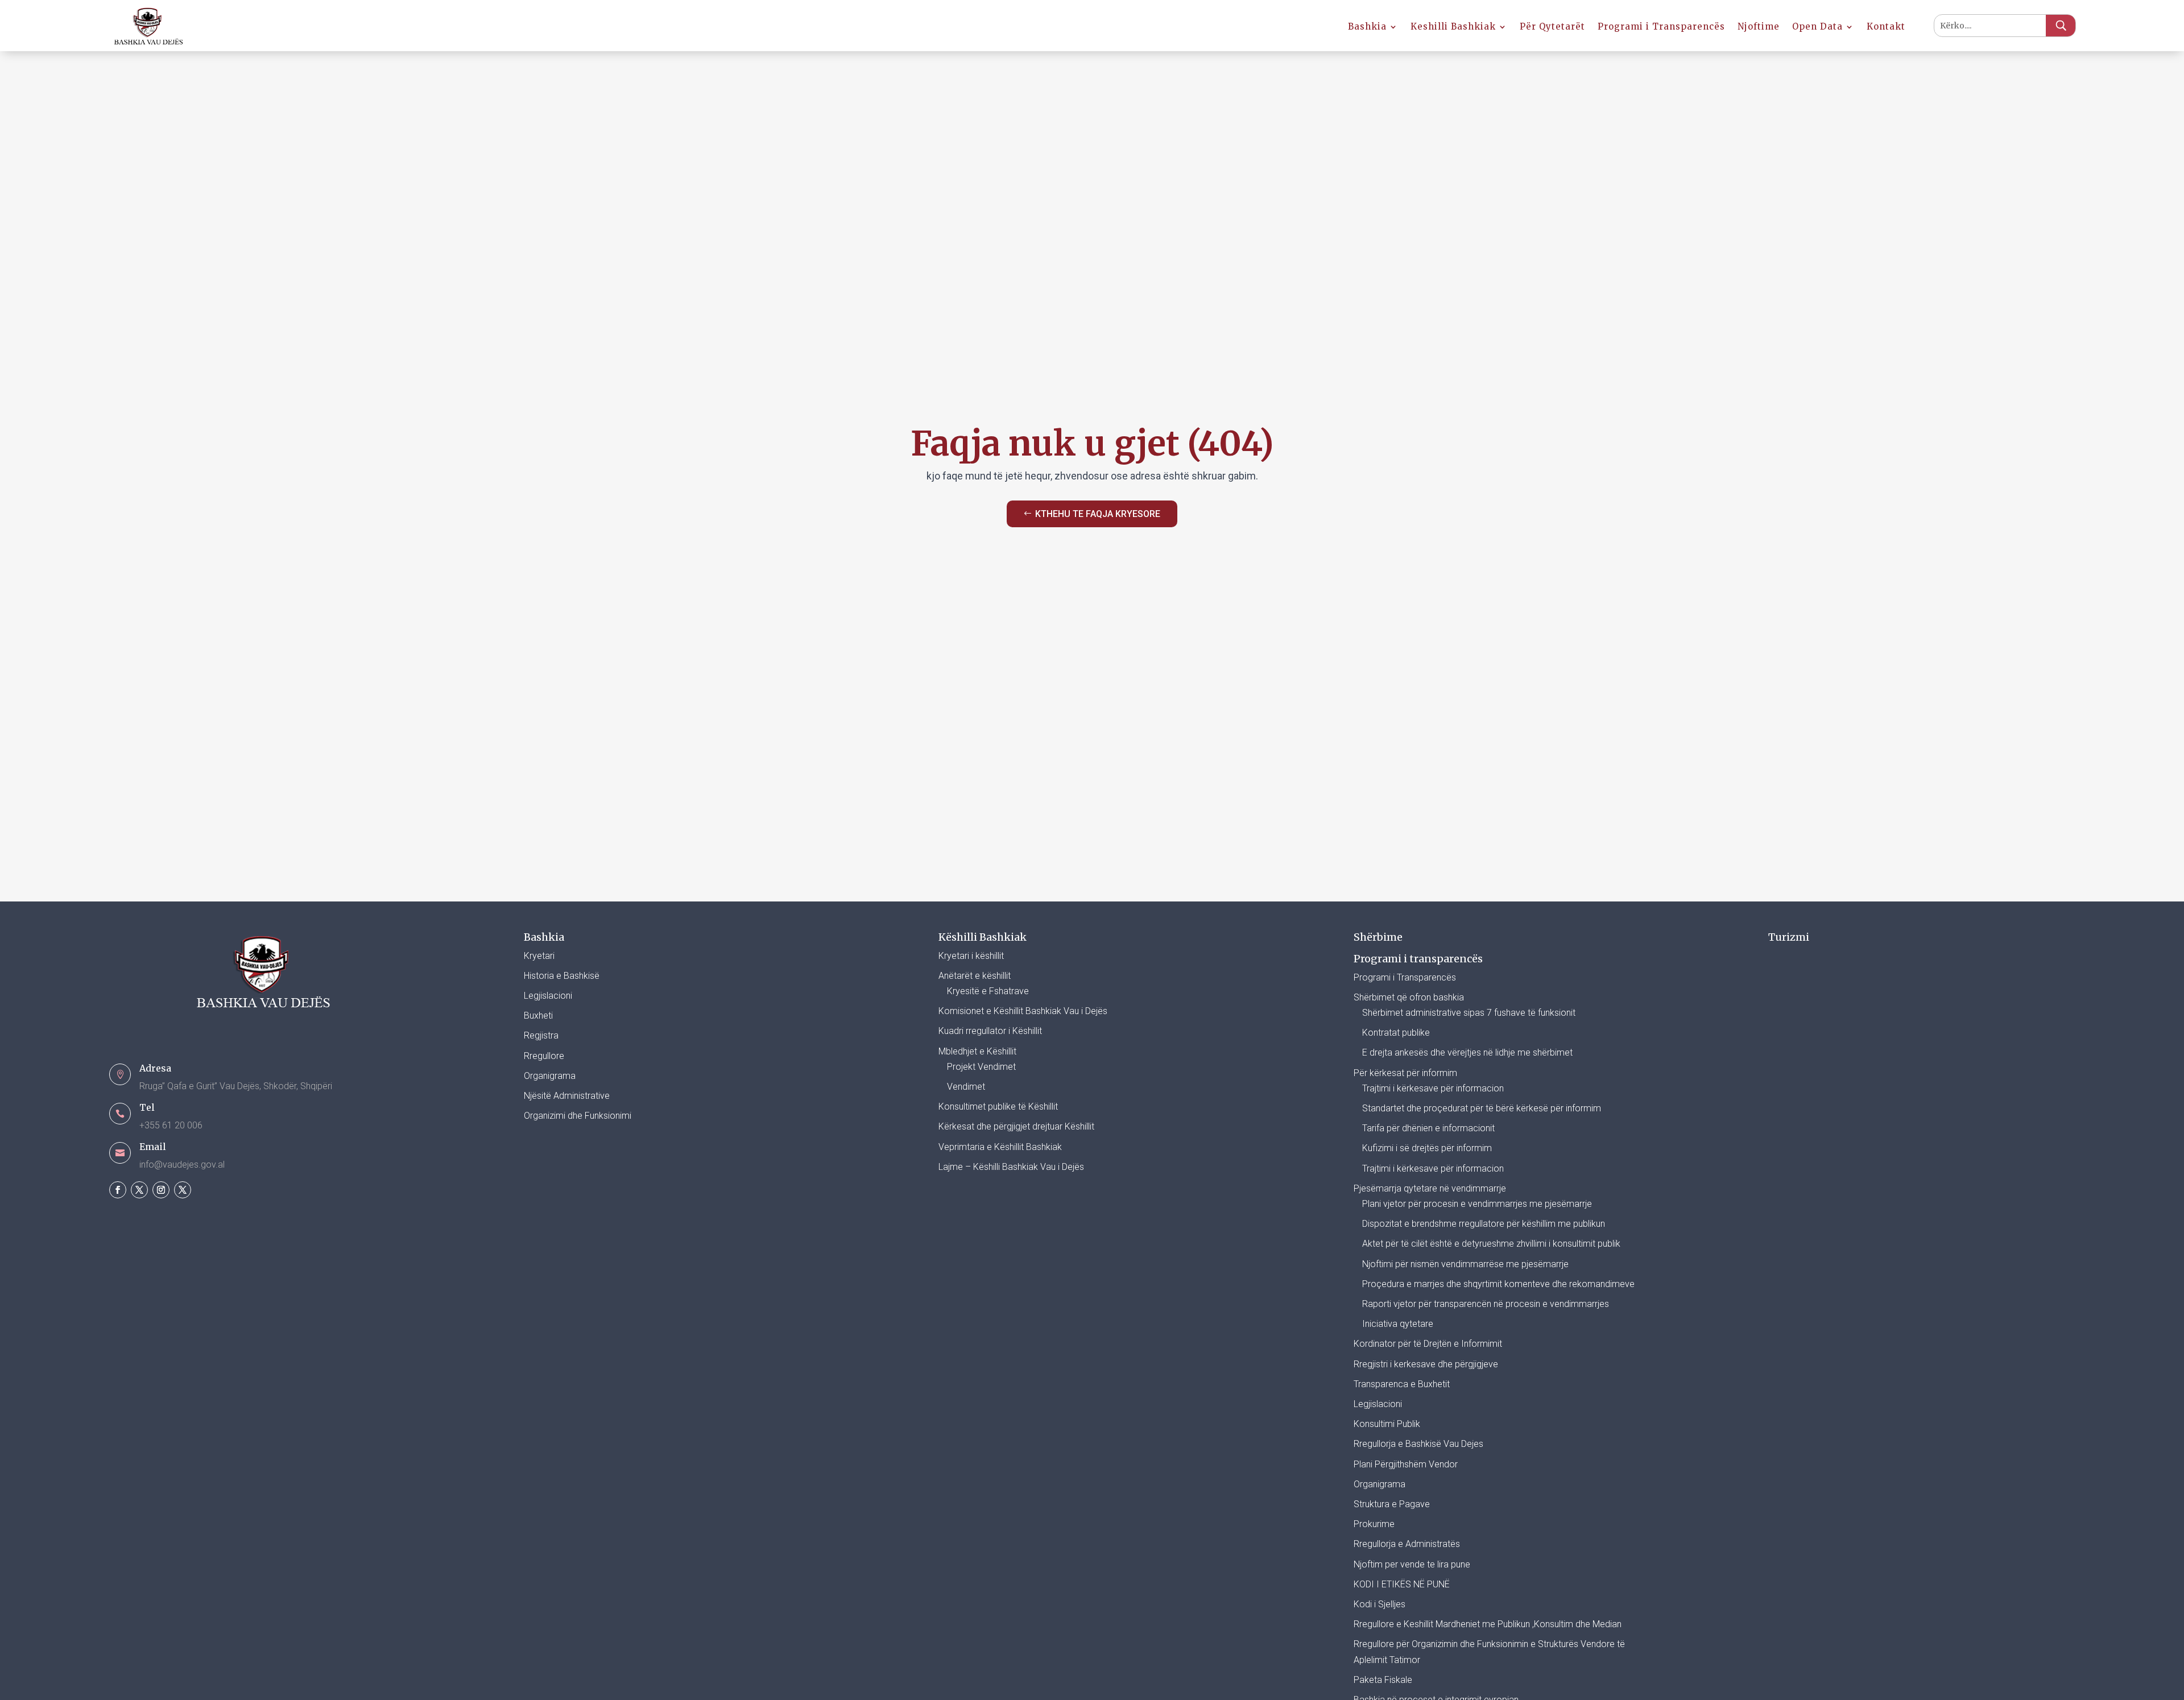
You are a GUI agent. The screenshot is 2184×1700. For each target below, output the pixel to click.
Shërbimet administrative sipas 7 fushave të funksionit (1469, 1013)
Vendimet (966, 1087)
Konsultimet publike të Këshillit (998, 1107)
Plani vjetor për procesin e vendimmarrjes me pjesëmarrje (1477, 1204)
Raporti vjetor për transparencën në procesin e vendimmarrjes (1486, 1304)
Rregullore (544, 1056)
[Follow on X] (139, 1190)
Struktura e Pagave (1392, 1504)
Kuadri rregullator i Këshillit (990, 1031)
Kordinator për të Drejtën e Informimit (1428, 1344)
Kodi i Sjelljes (1380, 1604)
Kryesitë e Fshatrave (988, 991)
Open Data (1817, 27)
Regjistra (541, 1035)
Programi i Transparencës (1661, 27)
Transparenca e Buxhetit (1402, 1384)
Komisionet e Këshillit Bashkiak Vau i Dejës (1023, 1011)
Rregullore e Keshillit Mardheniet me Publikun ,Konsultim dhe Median (1488, 1624)
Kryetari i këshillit (971, 956)
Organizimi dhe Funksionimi (578, 1116)
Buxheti (538, 1016)
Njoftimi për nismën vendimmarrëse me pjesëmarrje (1465, 1264)
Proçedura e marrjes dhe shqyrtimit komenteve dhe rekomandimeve (1498, 1284)
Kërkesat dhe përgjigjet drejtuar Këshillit (1016, 1126)
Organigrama (550, 1076)
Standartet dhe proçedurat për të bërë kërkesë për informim (1482, 1108)
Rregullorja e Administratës (1407, 1544)
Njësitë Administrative (567, 1096)
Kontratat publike (1396, 1033)
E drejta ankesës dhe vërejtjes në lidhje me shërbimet (1467, 1052)
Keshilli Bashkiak (1453, 27)
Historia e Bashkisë (562, 976)
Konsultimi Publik (1387, 1424)
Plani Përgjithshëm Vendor (1406, 1464)
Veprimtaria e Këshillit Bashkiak (1000, 1147)
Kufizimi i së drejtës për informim (1427, 1148)
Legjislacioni (548, 996)
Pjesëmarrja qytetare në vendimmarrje (1430, 1188)
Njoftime (1759, 27)
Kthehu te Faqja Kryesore (1098, 514)
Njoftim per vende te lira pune (1412, 1564)
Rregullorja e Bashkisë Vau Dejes (1418, 1444)
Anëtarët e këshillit (975, 976)
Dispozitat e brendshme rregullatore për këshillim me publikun (1484, 1224)
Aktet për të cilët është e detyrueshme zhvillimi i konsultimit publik (1491, 1244)
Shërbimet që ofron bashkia (1409, 997)
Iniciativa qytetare (1398, 1324)
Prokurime (1374, 1524)
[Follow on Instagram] (161, 1190)
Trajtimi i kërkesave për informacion (1433, 1088)
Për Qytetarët (1552, 27)
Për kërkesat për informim (1405, 1073)
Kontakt (1886, 27)
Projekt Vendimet (981, 1067)
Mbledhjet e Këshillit (977, 1051)
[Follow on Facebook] (118, 1190)
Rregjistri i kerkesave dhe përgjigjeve (1426, 1364)
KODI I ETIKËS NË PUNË (1402, 1584)
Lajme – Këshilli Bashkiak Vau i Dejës (1011, 1167)
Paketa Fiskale (1383, 1680)
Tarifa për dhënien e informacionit (1428, 1128)
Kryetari (539, 956)
